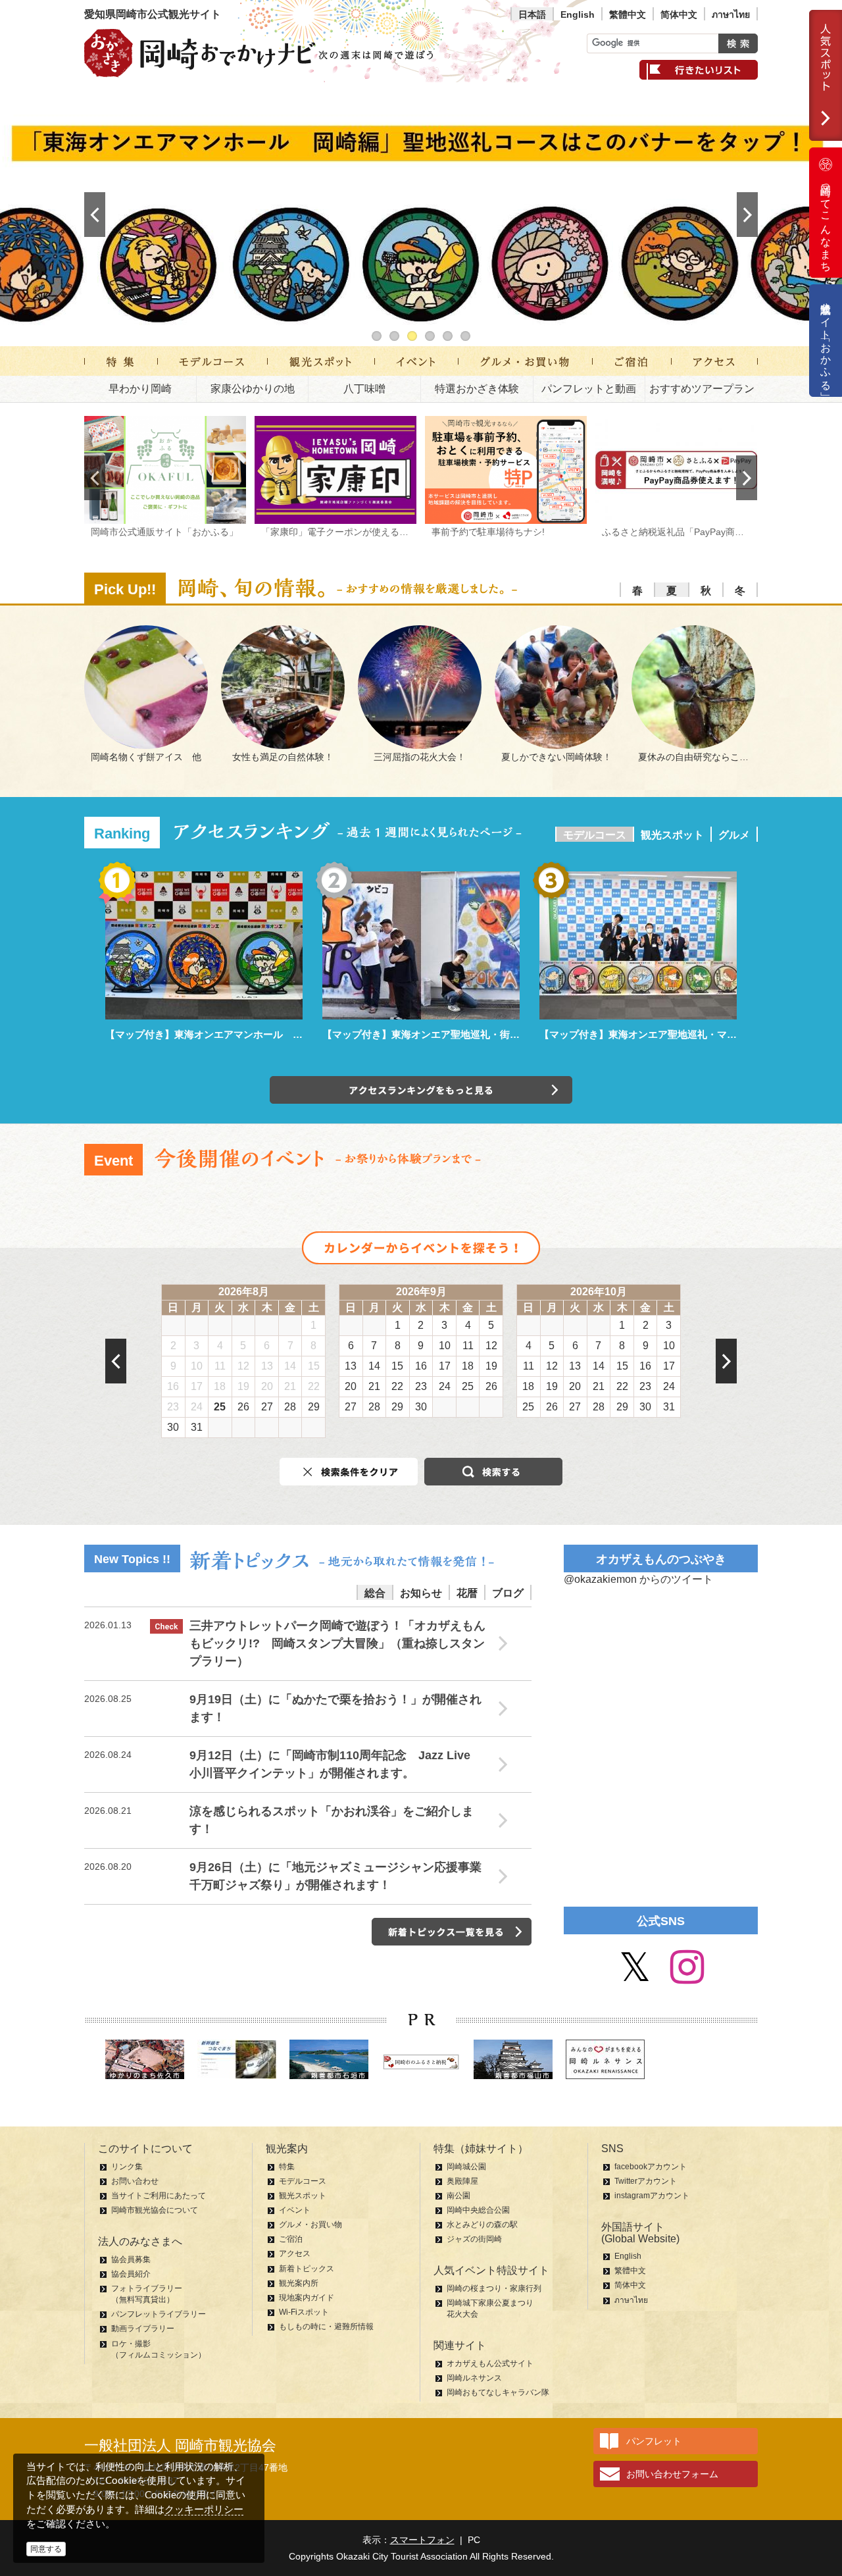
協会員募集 (131, 2259)
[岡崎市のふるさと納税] (421, 2064)
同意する (46, 2549)
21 (290, 1386)
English (578, 14)
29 (314, 1407)
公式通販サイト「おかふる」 (826, 341)
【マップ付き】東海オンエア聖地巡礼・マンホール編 (658, 1034)
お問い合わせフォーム (672, 2474)
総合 (375, 1593)
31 (197, 1427)
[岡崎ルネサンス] (605, 2059)
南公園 (458, 2196)
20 (267, 1386)
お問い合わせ (135, 2181)
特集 (287, 2167)
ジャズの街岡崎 (474, 2239)
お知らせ (421, 1593)
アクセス (295, 2254)
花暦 (467, 1593)
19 (243, 1386)
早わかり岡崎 (140, 389)
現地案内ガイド (307, 2298)
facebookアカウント (651, 2167)
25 (220, 1407)
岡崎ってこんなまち (826, 222)
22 (314, 1386)
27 (267, 1407)
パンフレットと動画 (589, 389)
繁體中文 (628, 14)
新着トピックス (307, 2269)
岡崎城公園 (466, 2167)
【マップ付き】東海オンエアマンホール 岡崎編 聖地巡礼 (238, 1034)
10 (197, 1366)
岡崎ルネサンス (474, 2378)
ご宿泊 (291, 2239)
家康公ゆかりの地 (253, 389)
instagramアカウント (652, 2196)
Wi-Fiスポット (304, 2312)
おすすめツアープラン (702, 389)
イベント (295, 2210)
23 (173, 1407)
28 (290, 1407)
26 (243, 1407)
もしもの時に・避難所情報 (326, 2327)
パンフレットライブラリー (159, 2314)
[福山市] (513, 2059)
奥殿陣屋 (462, 2181)
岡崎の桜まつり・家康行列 (494, 2288)
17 (197, 1386)
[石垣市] (329, 2059)
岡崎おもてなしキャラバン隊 (498, 2392)
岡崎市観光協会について (155, 2210)
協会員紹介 (131, 2274)
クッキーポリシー (204, 2509)
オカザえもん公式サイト (490, 2363)
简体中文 (679, 14)
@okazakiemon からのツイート (638, 1579)
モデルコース (595, 835)
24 (197, 1407)
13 (267, 1366)
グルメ (734, 835)
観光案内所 (299, 2283)
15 (314, 1366)
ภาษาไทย (731, 14)
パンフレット (654, 2441)
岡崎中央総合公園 (478, 2210)
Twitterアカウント (646, 2181)
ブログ (508, 1593)
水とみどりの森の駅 (482, 2225)
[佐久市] (145, 2059)
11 (220, 1366)
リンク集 (127, 2167)
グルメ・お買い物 (310, 2225)
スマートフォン (422, 2540)
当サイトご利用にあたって (159, 2196)
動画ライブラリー (143, 2329)
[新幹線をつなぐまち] (237, 2059)
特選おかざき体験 (477, 389)
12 (243, 1366)
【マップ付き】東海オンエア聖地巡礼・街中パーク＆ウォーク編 (465, 1034)
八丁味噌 (364, 389)
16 (173, 1386)
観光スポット (672, 835)
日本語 (532, 14)
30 (173, 1427)
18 (220, 1386)
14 (290, 1366)
